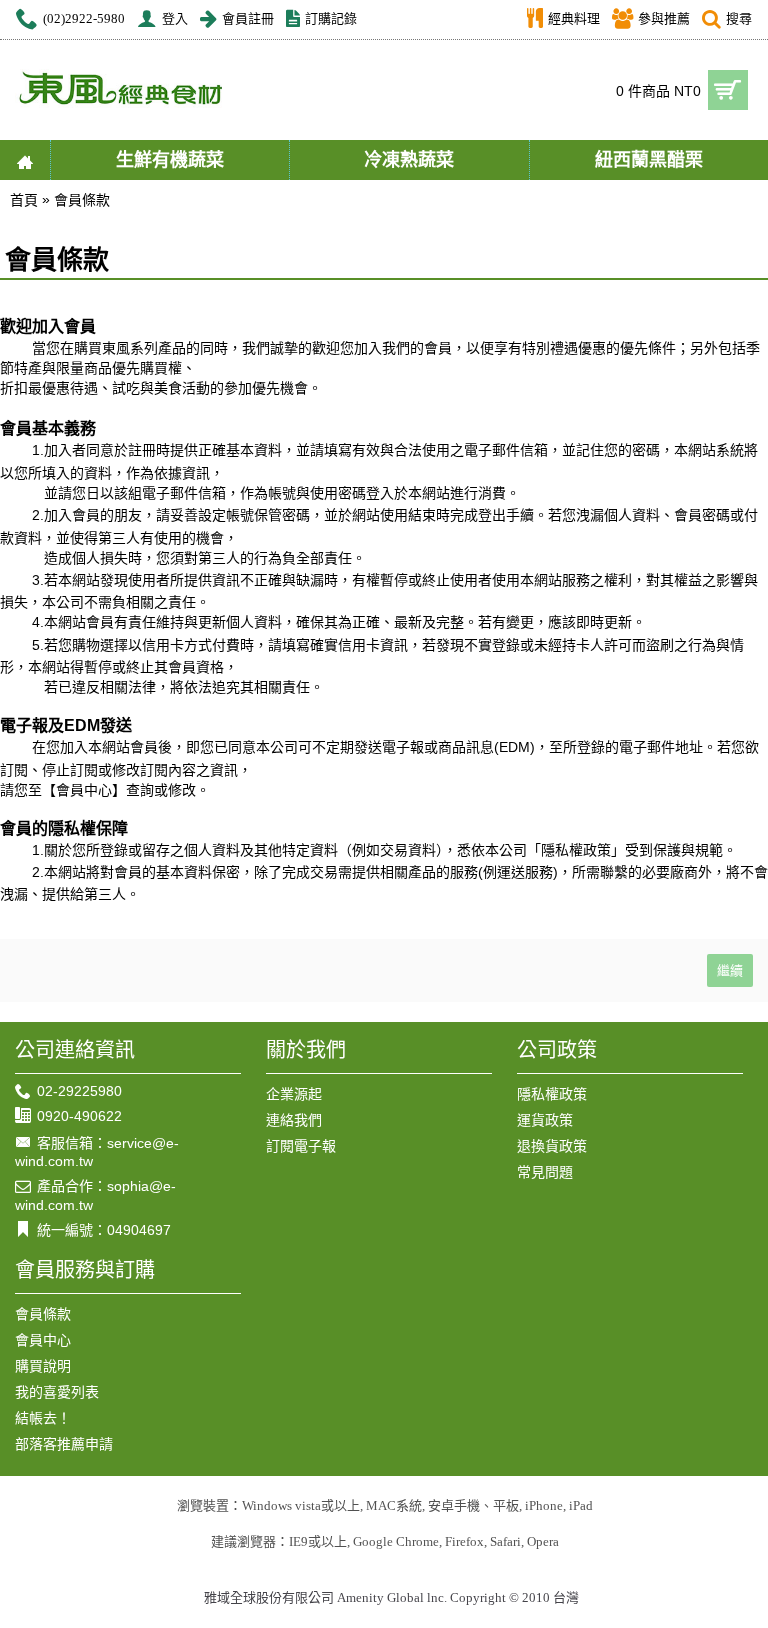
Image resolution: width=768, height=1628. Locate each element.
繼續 (730, 970)
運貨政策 (545, 1120)
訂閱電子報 (301, 1146)
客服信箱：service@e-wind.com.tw (97, 1152)
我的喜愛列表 (57, 1392)
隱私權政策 (552, 1094)
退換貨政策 (552, 1146)
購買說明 (43, 1366)
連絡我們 (294, 1120)
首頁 (24, 200)
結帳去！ (43, 1418)
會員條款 (82, 200)
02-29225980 (79, 1091)
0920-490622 (79, 1116)
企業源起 (294, 1094)
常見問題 (545, 1172)
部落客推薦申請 (64, 1444)
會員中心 (43, 1340)
